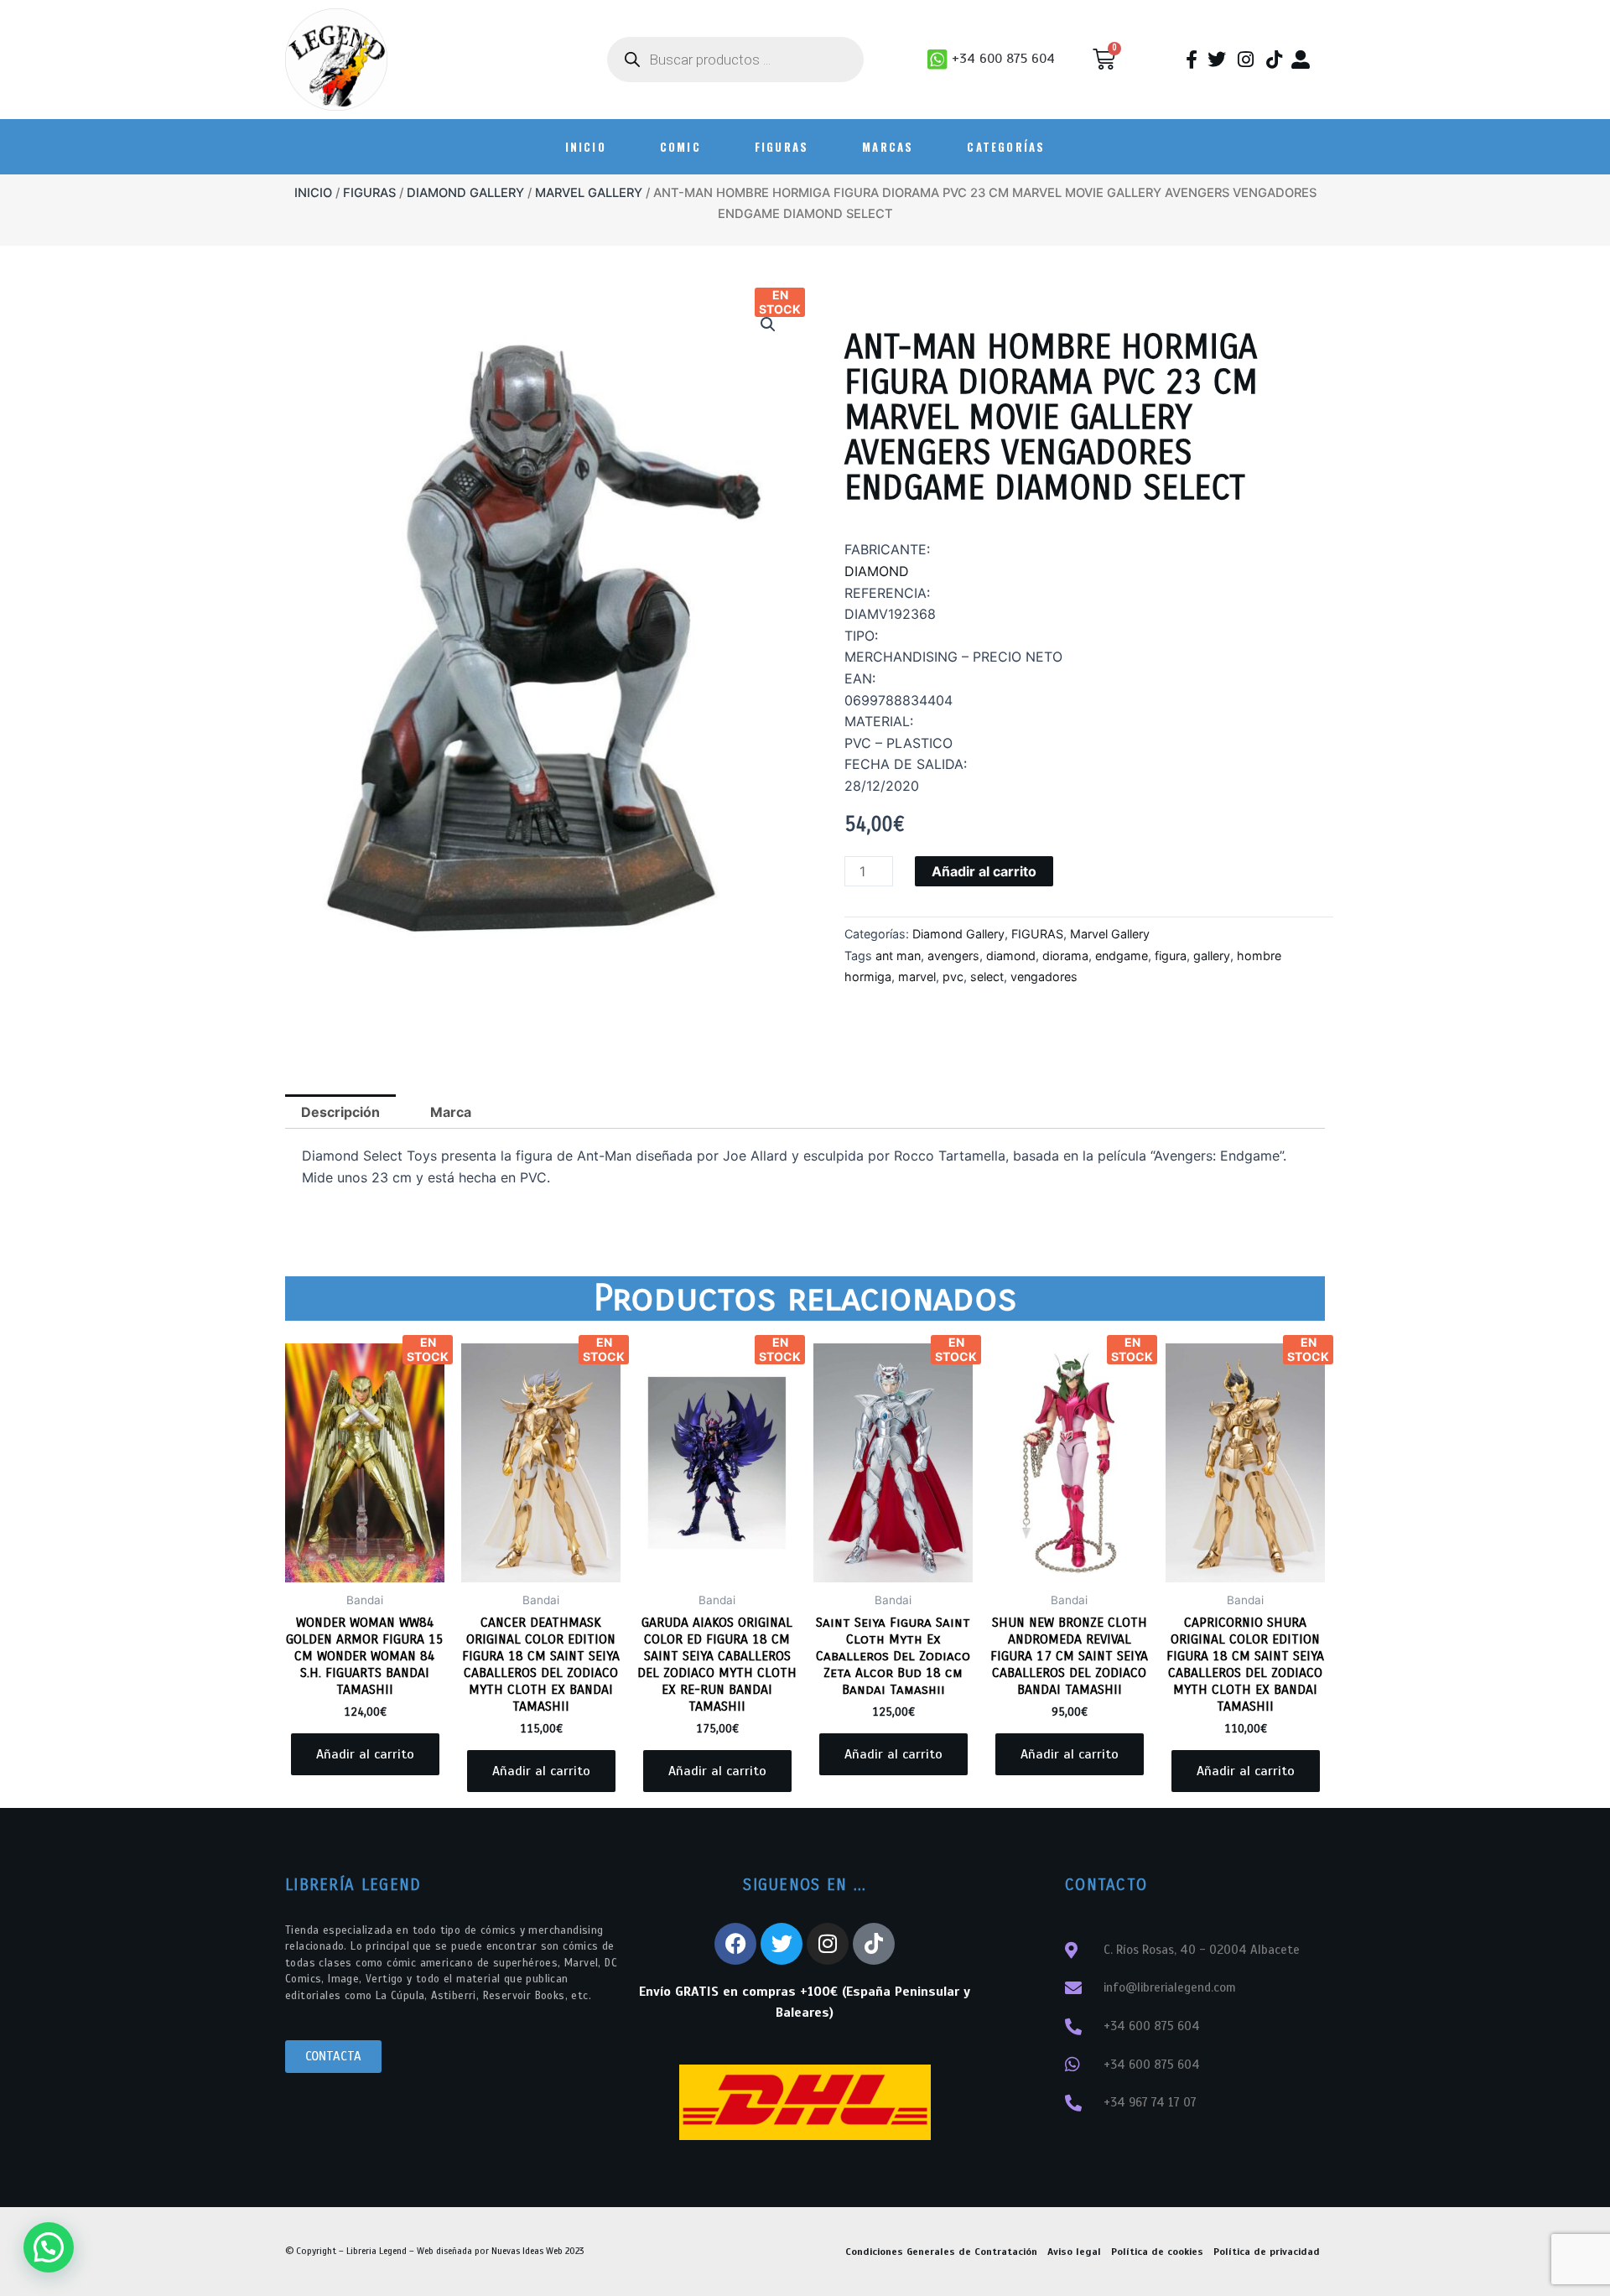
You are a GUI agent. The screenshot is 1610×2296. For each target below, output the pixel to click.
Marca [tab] (451, 1112)
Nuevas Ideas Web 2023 (538, 2251)
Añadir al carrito (984, 871)
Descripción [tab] (340, 1112)
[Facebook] (735, 1944)
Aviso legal (1074, 2252)
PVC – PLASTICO (898, 743)
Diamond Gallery (465, 193)
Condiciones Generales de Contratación (941, 2252)
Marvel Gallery (589, 193)
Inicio (313, 193)
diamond (1011, 956)
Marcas (888, 147)
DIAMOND (877, 571)
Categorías (1006, 147)
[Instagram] (828, 1944)
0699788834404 (898, 700)
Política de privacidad (1267, 2252)
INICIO (586, 147)
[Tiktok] (874, 1944)
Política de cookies (1157, 2252)
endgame (1122, 956)
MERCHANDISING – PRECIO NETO (953, 657)
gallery (1212, 956)
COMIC (680, 147)
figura (1171, 956)
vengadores (1044, 977)
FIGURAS (782, 147)
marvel (917, 977)
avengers (953, 956)
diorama (1065, 956)
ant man (898, 956)
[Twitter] (782, 1944)
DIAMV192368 (890, 614)
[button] (768, 325)
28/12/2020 (882, 786)
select (987, 977)
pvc (953, 977)
